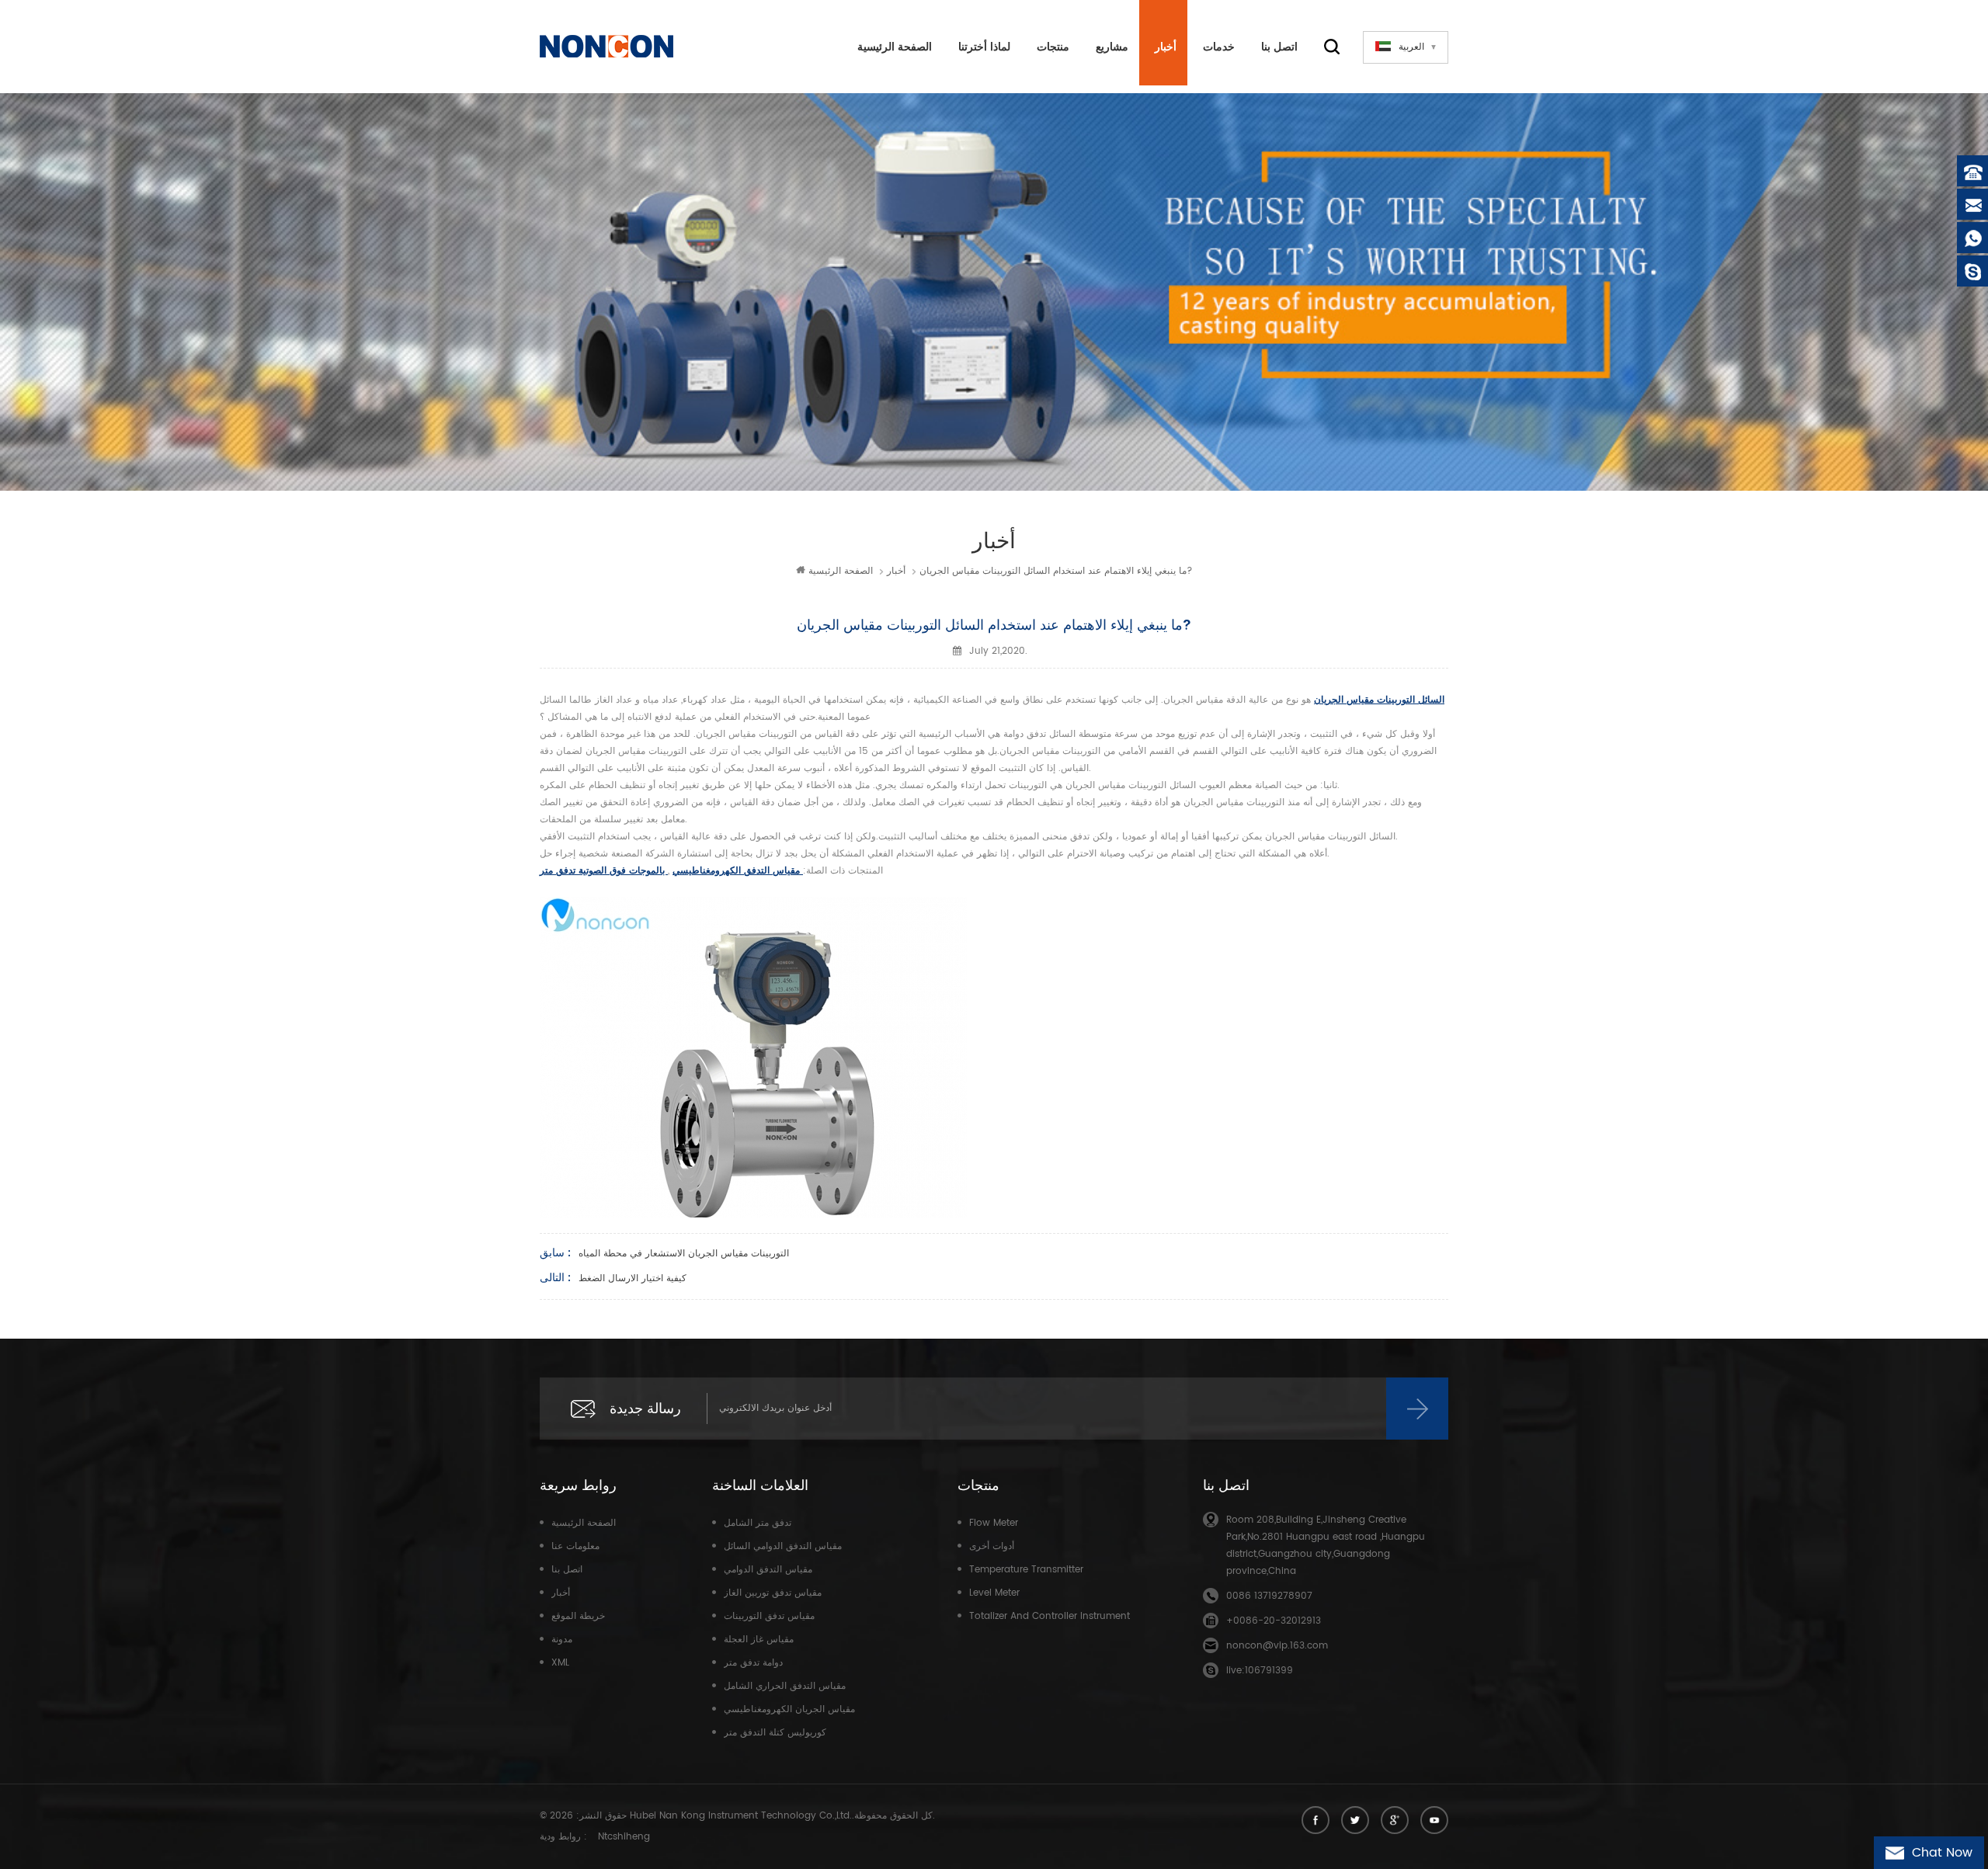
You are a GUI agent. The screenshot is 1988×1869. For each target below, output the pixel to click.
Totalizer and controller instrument (1050, 1616)
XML (560, 1663)
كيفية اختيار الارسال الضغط (633, 1278)
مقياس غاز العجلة (759, 1640)
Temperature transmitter (1026, 1570)
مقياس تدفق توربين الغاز (773, 1593)
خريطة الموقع (578, 1616)
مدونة (562, 1640)
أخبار (1166, 47)
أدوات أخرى (992, 1546)
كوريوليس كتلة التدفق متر (775, 1733)
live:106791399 (1260, 1671)
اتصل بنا (1279, 47)
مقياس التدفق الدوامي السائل (783, 1546)
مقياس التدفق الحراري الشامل (785, 1686)
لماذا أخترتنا (984, 47)
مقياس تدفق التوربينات (769, 1616)
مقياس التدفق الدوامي (768, 1570)
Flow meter (994, 1523)
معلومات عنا (575, 1546)
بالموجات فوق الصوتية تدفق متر (604, 871)
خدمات (1219, 47)
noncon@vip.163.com (1277, 1646)
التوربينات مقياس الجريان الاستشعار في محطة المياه (684, 1254)
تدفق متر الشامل (758, 1523)
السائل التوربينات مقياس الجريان (1379, 700)
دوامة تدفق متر (753, 1663)
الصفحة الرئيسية (895, 47)
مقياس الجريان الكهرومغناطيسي (789, 1709)
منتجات (1053, 47)
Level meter (994, 1593)
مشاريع (1112, 47)
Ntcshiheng (624, 1837)
